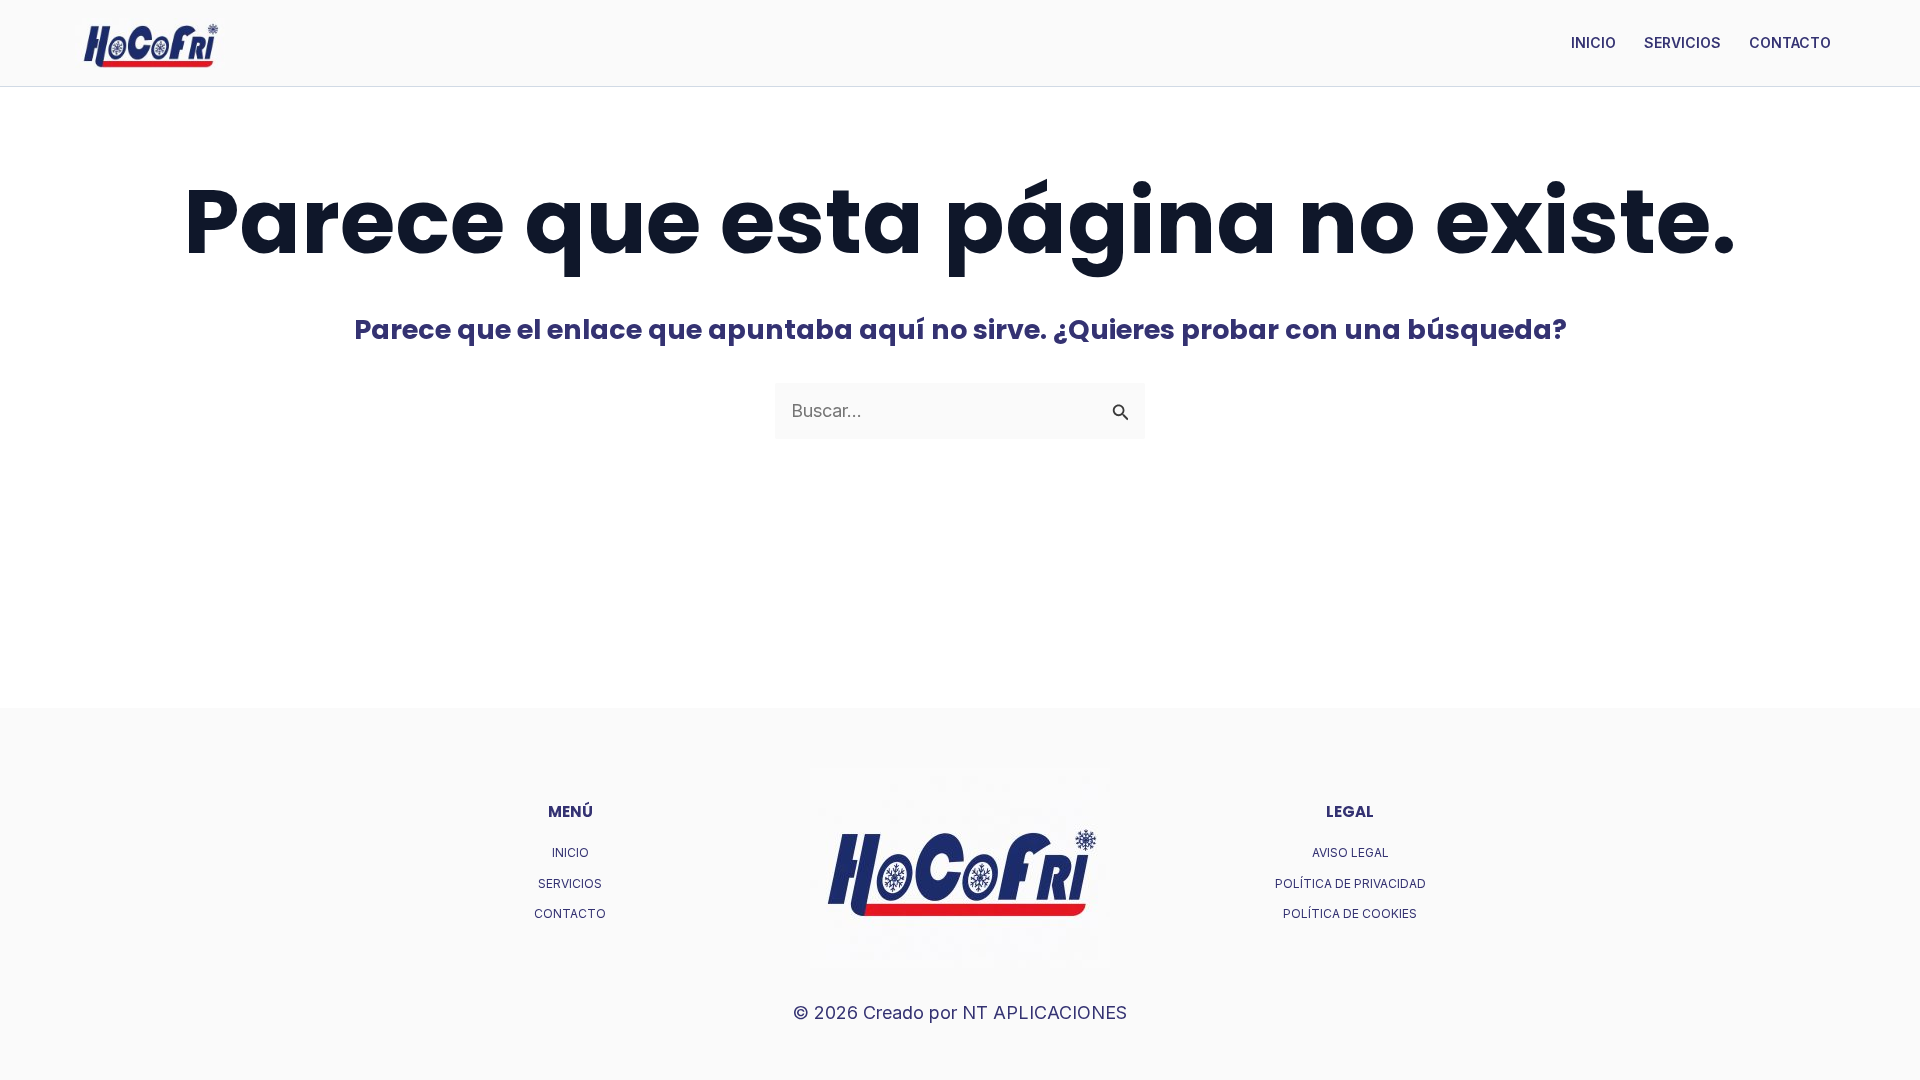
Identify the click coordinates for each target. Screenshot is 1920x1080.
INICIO (1593, 42)
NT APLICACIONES (1044, 1012)
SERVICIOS (1682, 42)
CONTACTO (1790, 42)
